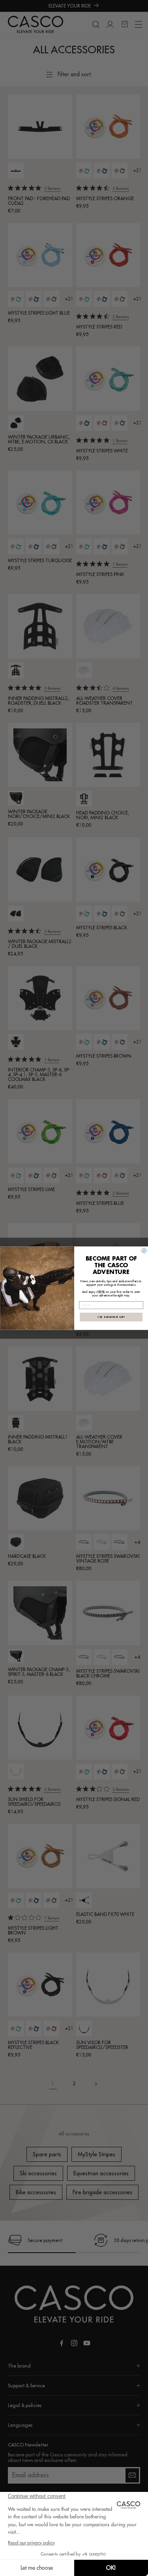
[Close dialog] (144, 1251)
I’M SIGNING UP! (111, 1317)
